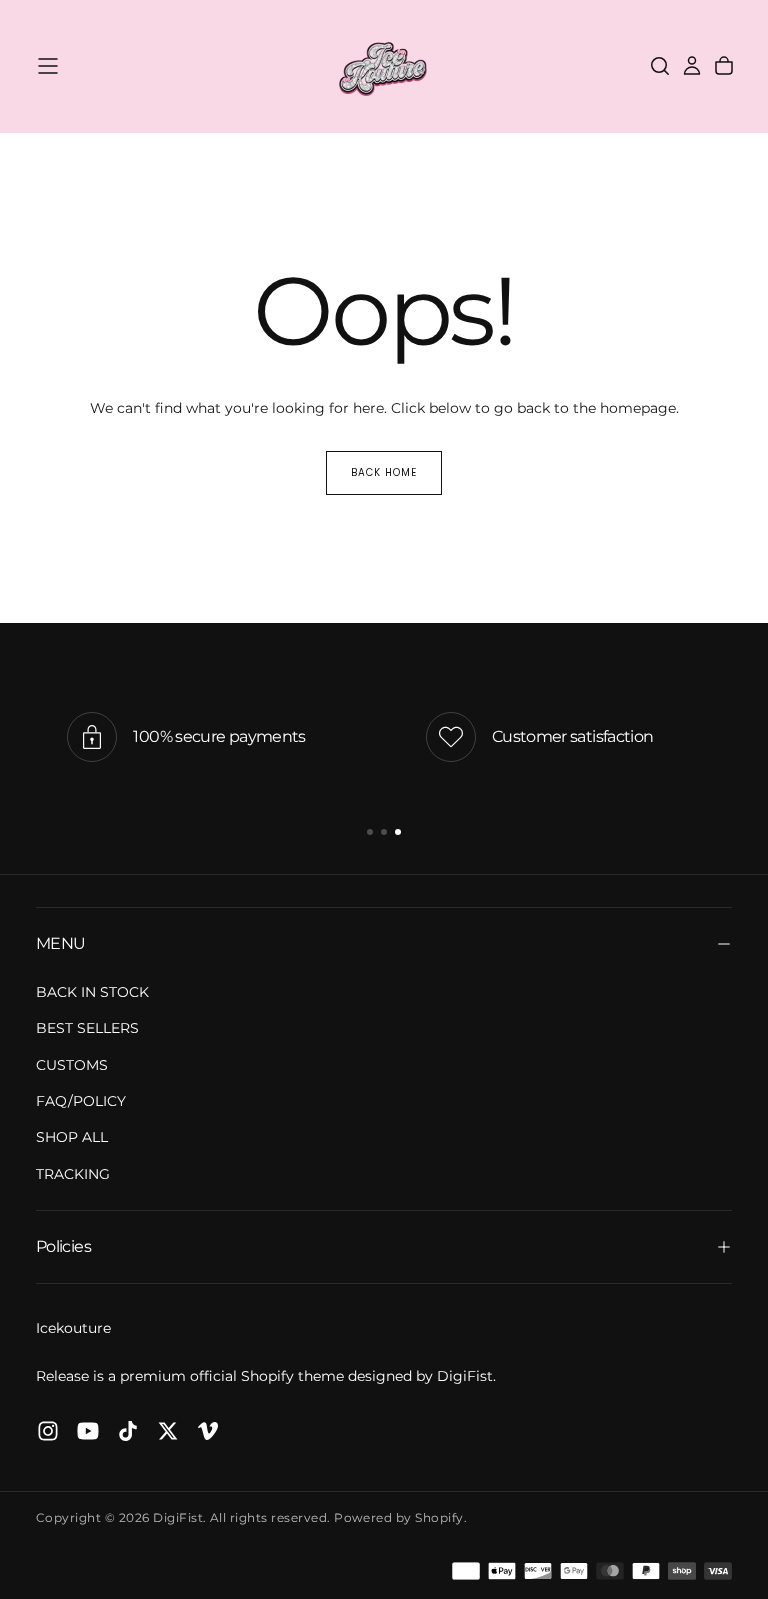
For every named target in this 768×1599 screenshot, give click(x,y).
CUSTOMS (72, 1065)
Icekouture (73, 1328)
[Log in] (692, 66)
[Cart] (724, 66)
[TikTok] (128, 1431)
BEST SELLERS (87, 1028)
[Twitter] (168, 1431)
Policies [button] (63, 1246)
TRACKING (73, 1174)
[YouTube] (88, 1431)
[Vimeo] (208, 1431)
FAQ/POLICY (81, 1101)
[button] (48, 66)
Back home (384, 472)
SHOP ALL (72, 1137)
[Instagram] (48, 1431)
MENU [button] (60, 943)
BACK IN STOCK (92, 992)
